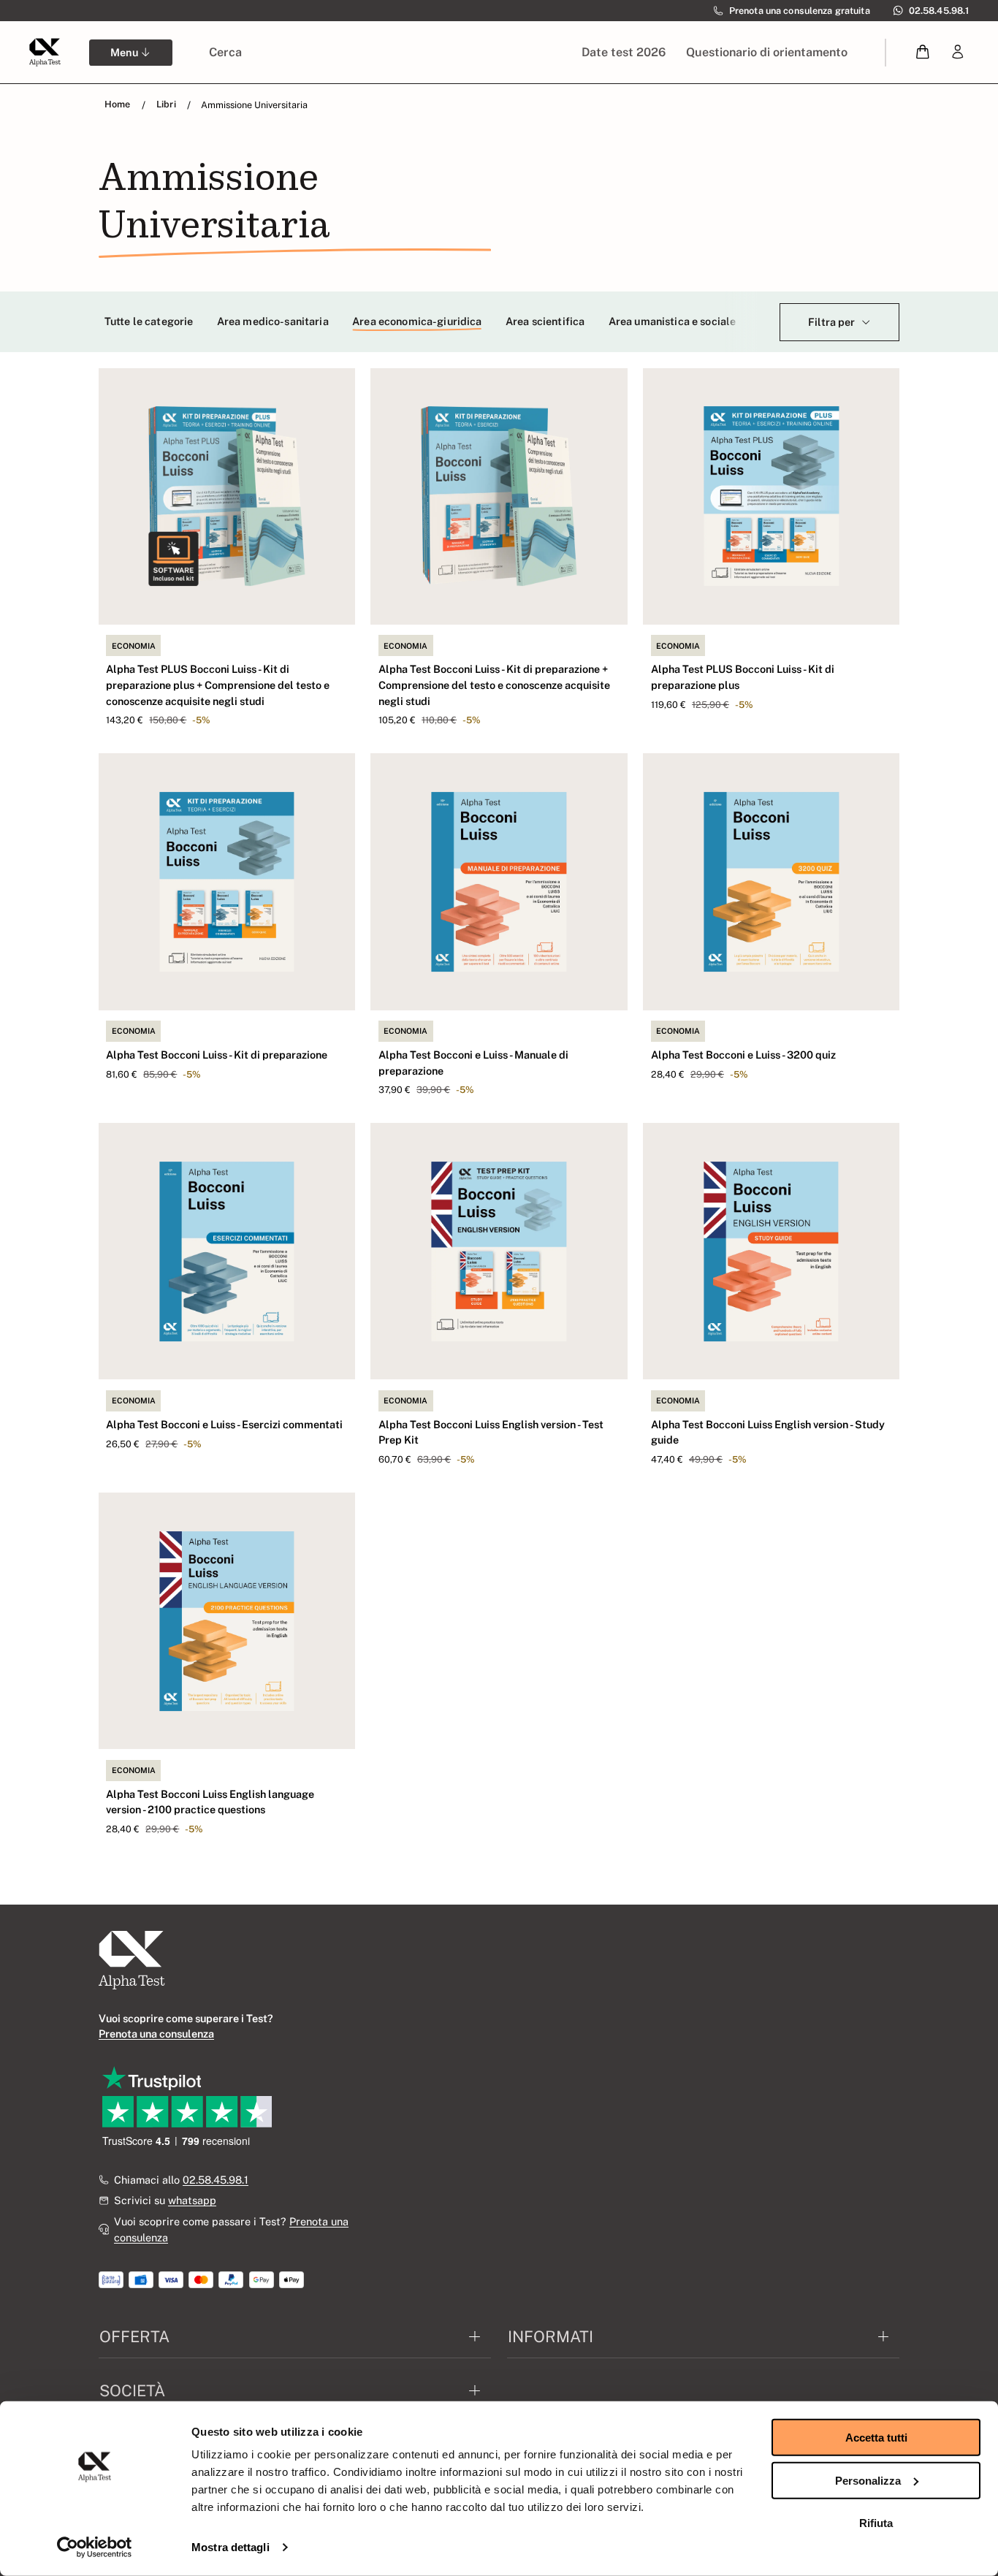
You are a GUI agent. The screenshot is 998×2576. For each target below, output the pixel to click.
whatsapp (192, 2200)
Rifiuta (876, 2523)
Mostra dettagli (231, 2547)
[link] (958, 52)
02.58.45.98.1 (216, 2180)
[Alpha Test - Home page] (45, 52)
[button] (923, 52)
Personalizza (868, 2480)
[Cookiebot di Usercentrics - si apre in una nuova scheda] (95, 2548)
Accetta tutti (876, 2438)
